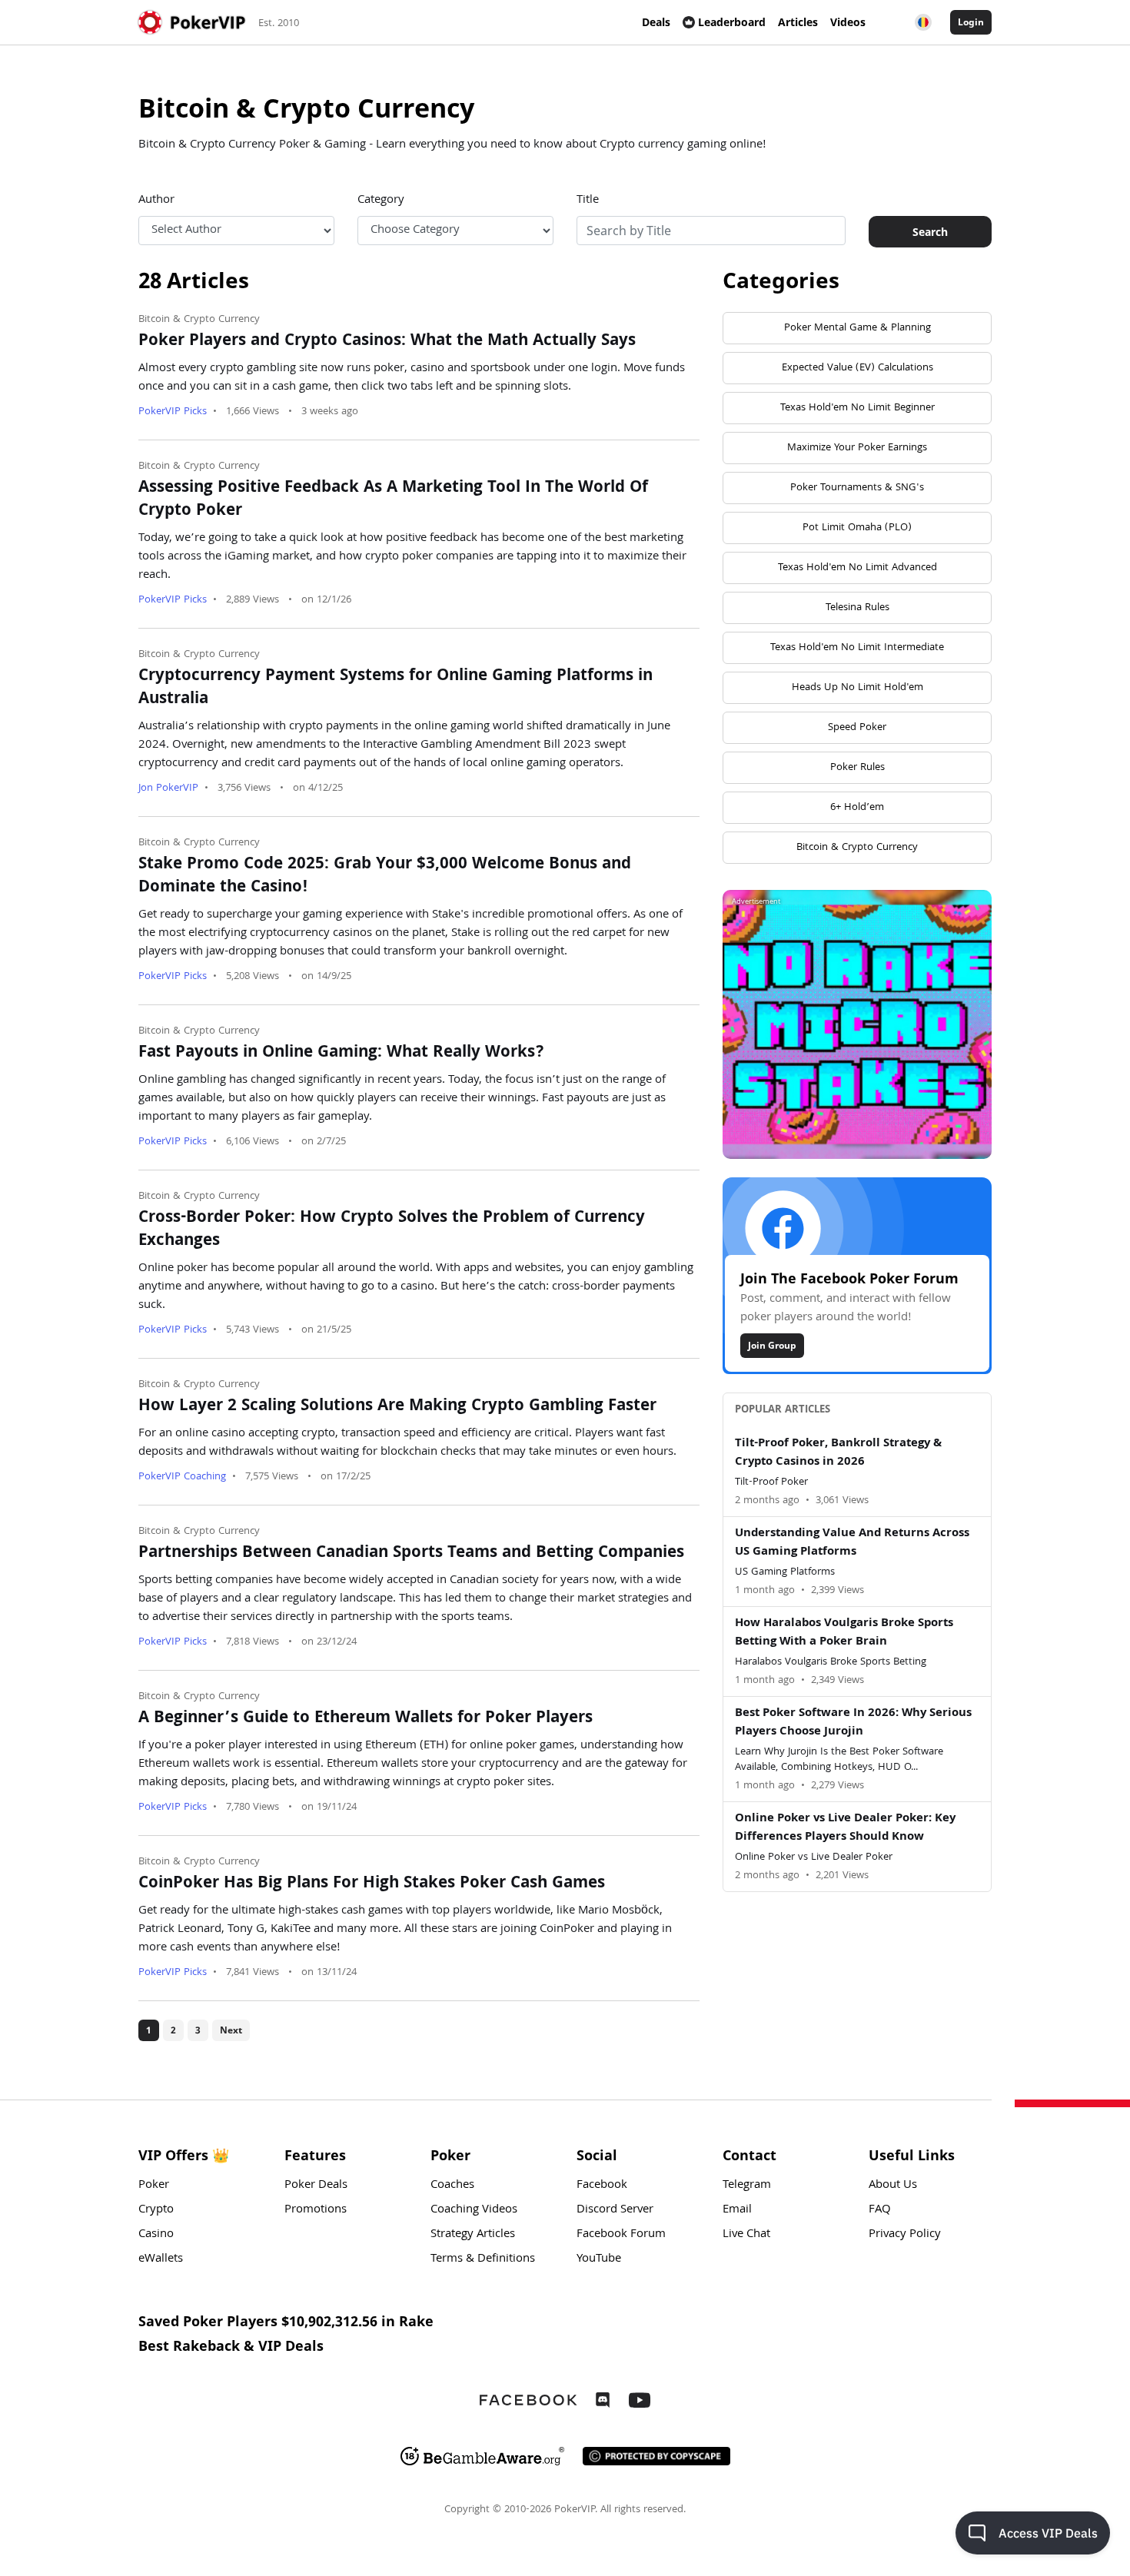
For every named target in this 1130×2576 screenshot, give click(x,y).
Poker (154, 2186)
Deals (656, 22)
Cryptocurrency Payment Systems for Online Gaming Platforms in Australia (395, 689)
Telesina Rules (857, 608)
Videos (848, 22)
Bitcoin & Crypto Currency (199, 320)
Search (930, 232)
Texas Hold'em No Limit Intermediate (857, 648)
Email (737, 2210)
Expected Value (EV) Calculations (857, 368)
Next (231, 2030)
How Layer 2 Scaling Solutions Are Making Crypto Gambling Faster (397, 1407)
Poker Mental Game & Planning (857, 328)
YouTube (599, 2259)
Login (971, 22)
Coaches (452, 2186)
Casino (156, 2235)
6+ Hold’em (857, 808)
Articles (798, 22)
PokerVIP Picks (173, 412)
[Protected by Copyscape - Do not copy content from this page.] (656, 2456)
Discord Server (615, 2210)
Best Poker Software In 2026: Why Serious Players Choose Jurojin (853, 1723)
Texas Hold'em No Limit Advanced (857, 568)
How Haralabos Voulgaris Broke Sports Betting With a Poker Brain (844, 1633)
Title (588, 201)
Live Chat (746, 2235)
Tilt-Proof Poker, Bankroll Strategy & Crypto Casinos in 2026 (838, 1453)
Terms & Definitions (483, 2259)
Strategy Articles (473, 2235)
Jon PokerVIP (168, 788)
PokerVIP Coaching (182, 1477)
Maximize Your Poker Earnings (857, 448)
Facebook (602, 2186)
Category (381, 201)
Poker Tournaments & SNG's (857, 488)
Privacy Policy (905, 2235)
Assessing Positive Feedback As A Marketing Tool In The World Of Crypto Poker (393, 500)
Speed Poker (857, 728)
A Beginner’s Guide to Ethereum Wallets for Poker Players (366, 1719)
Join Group (772, 1345)
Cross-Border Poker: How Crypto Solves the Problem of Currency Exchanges (392, 1230)
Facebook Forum (621, 2235)
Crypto (156, 2210)
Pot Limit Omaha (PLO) (857, 528)
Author (156, 201)
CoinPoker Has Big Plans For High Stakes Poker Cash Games (372, 1884)
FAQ (880, 2210)
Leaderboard (732, 22)
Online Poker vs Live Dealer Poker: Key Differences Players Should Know (845, 1828)
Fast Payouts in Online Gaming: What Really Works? (341, 1054)
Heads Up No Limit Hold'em (857, 688)
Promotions (316, 2210)
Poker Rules (857, 768)
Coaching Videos (474, 2210)
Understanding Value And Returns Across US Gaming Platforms (852, 1543)
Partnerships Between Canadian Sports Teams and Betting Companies (411, 1554)
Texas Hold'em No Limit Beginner (857, 408)
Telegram (747, 2186)
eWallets (161, 2259)
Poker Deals (316, 2186)
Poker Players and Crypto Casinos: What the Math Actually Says (387, 342)
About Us (893, 2186)
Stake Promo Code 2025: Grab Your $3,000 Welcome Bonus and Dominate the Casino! (385, 877)
